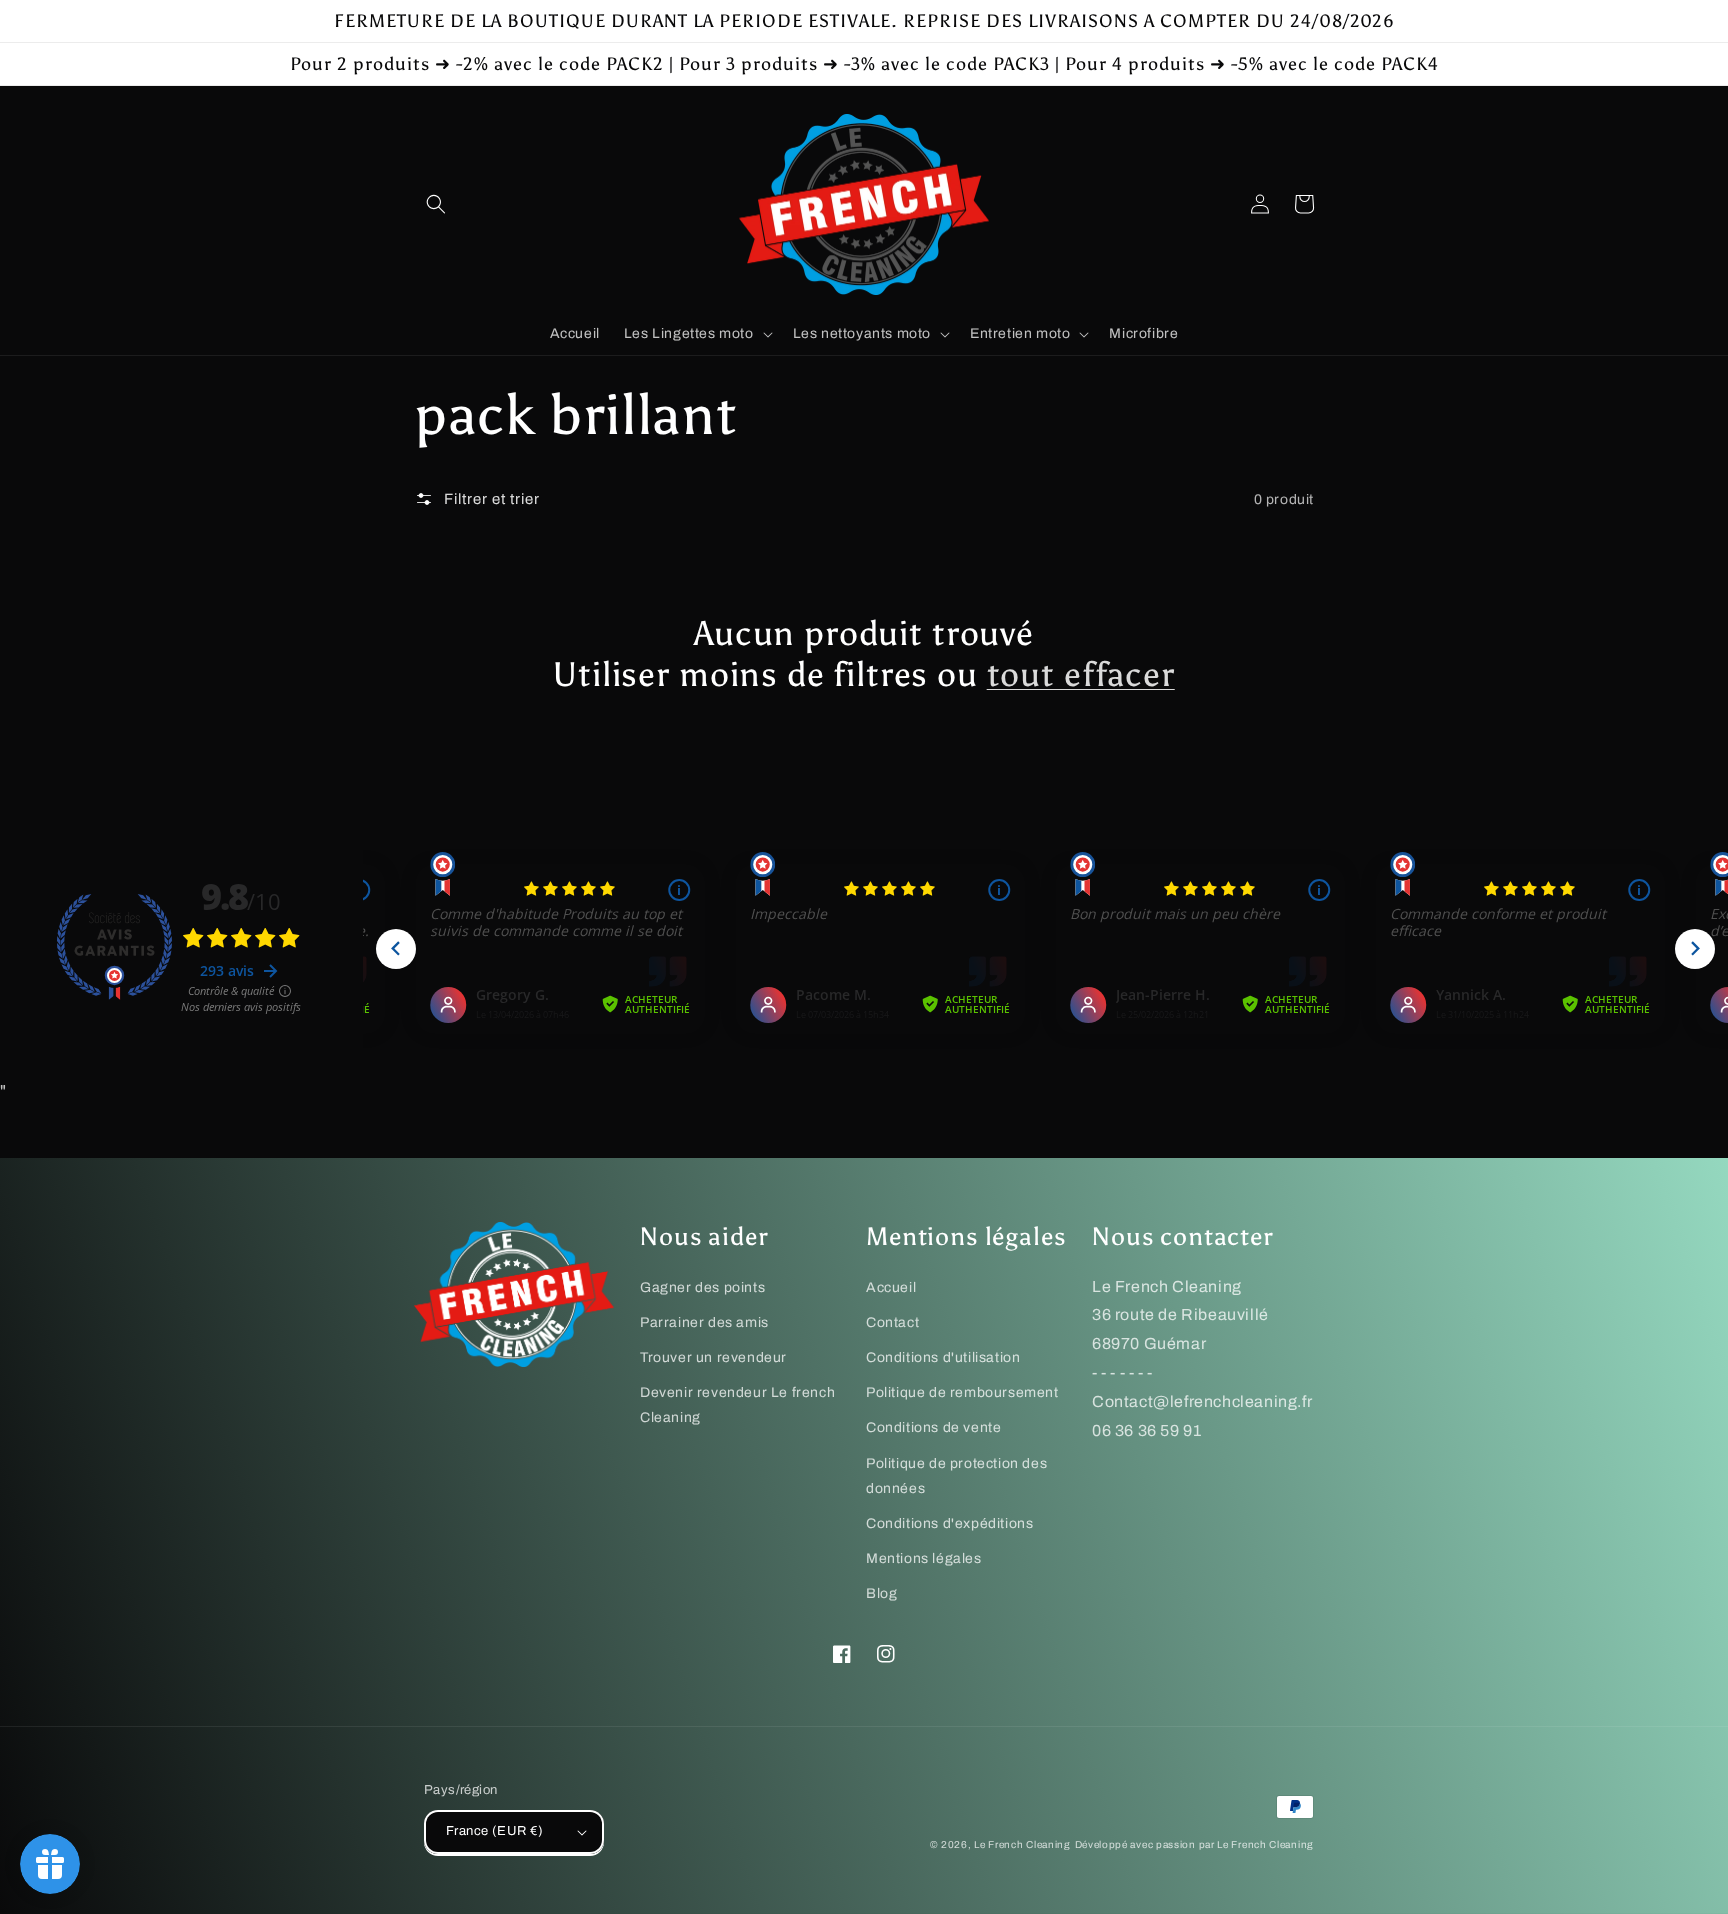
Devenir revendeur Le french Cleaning (737, 1405)
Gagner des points (702, 1287)
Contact (892, 1322)
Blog (881, 1593)
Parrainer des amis (704, 1322)
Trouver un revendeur (713, 1357)
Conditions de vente (933, 1427)
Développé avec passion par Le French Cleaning (1195, 1844)
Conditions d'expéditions (949, 1523)
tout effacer (1081, 675)
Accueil (891, 1287)
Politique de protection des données (956, 1476)
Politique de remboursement (962, 1392)
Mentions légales (924, 1558)
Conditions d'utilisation (943, 1357)
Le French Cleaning (1022, 1844)
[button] (436, 204)
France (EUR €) (495, 1831)
